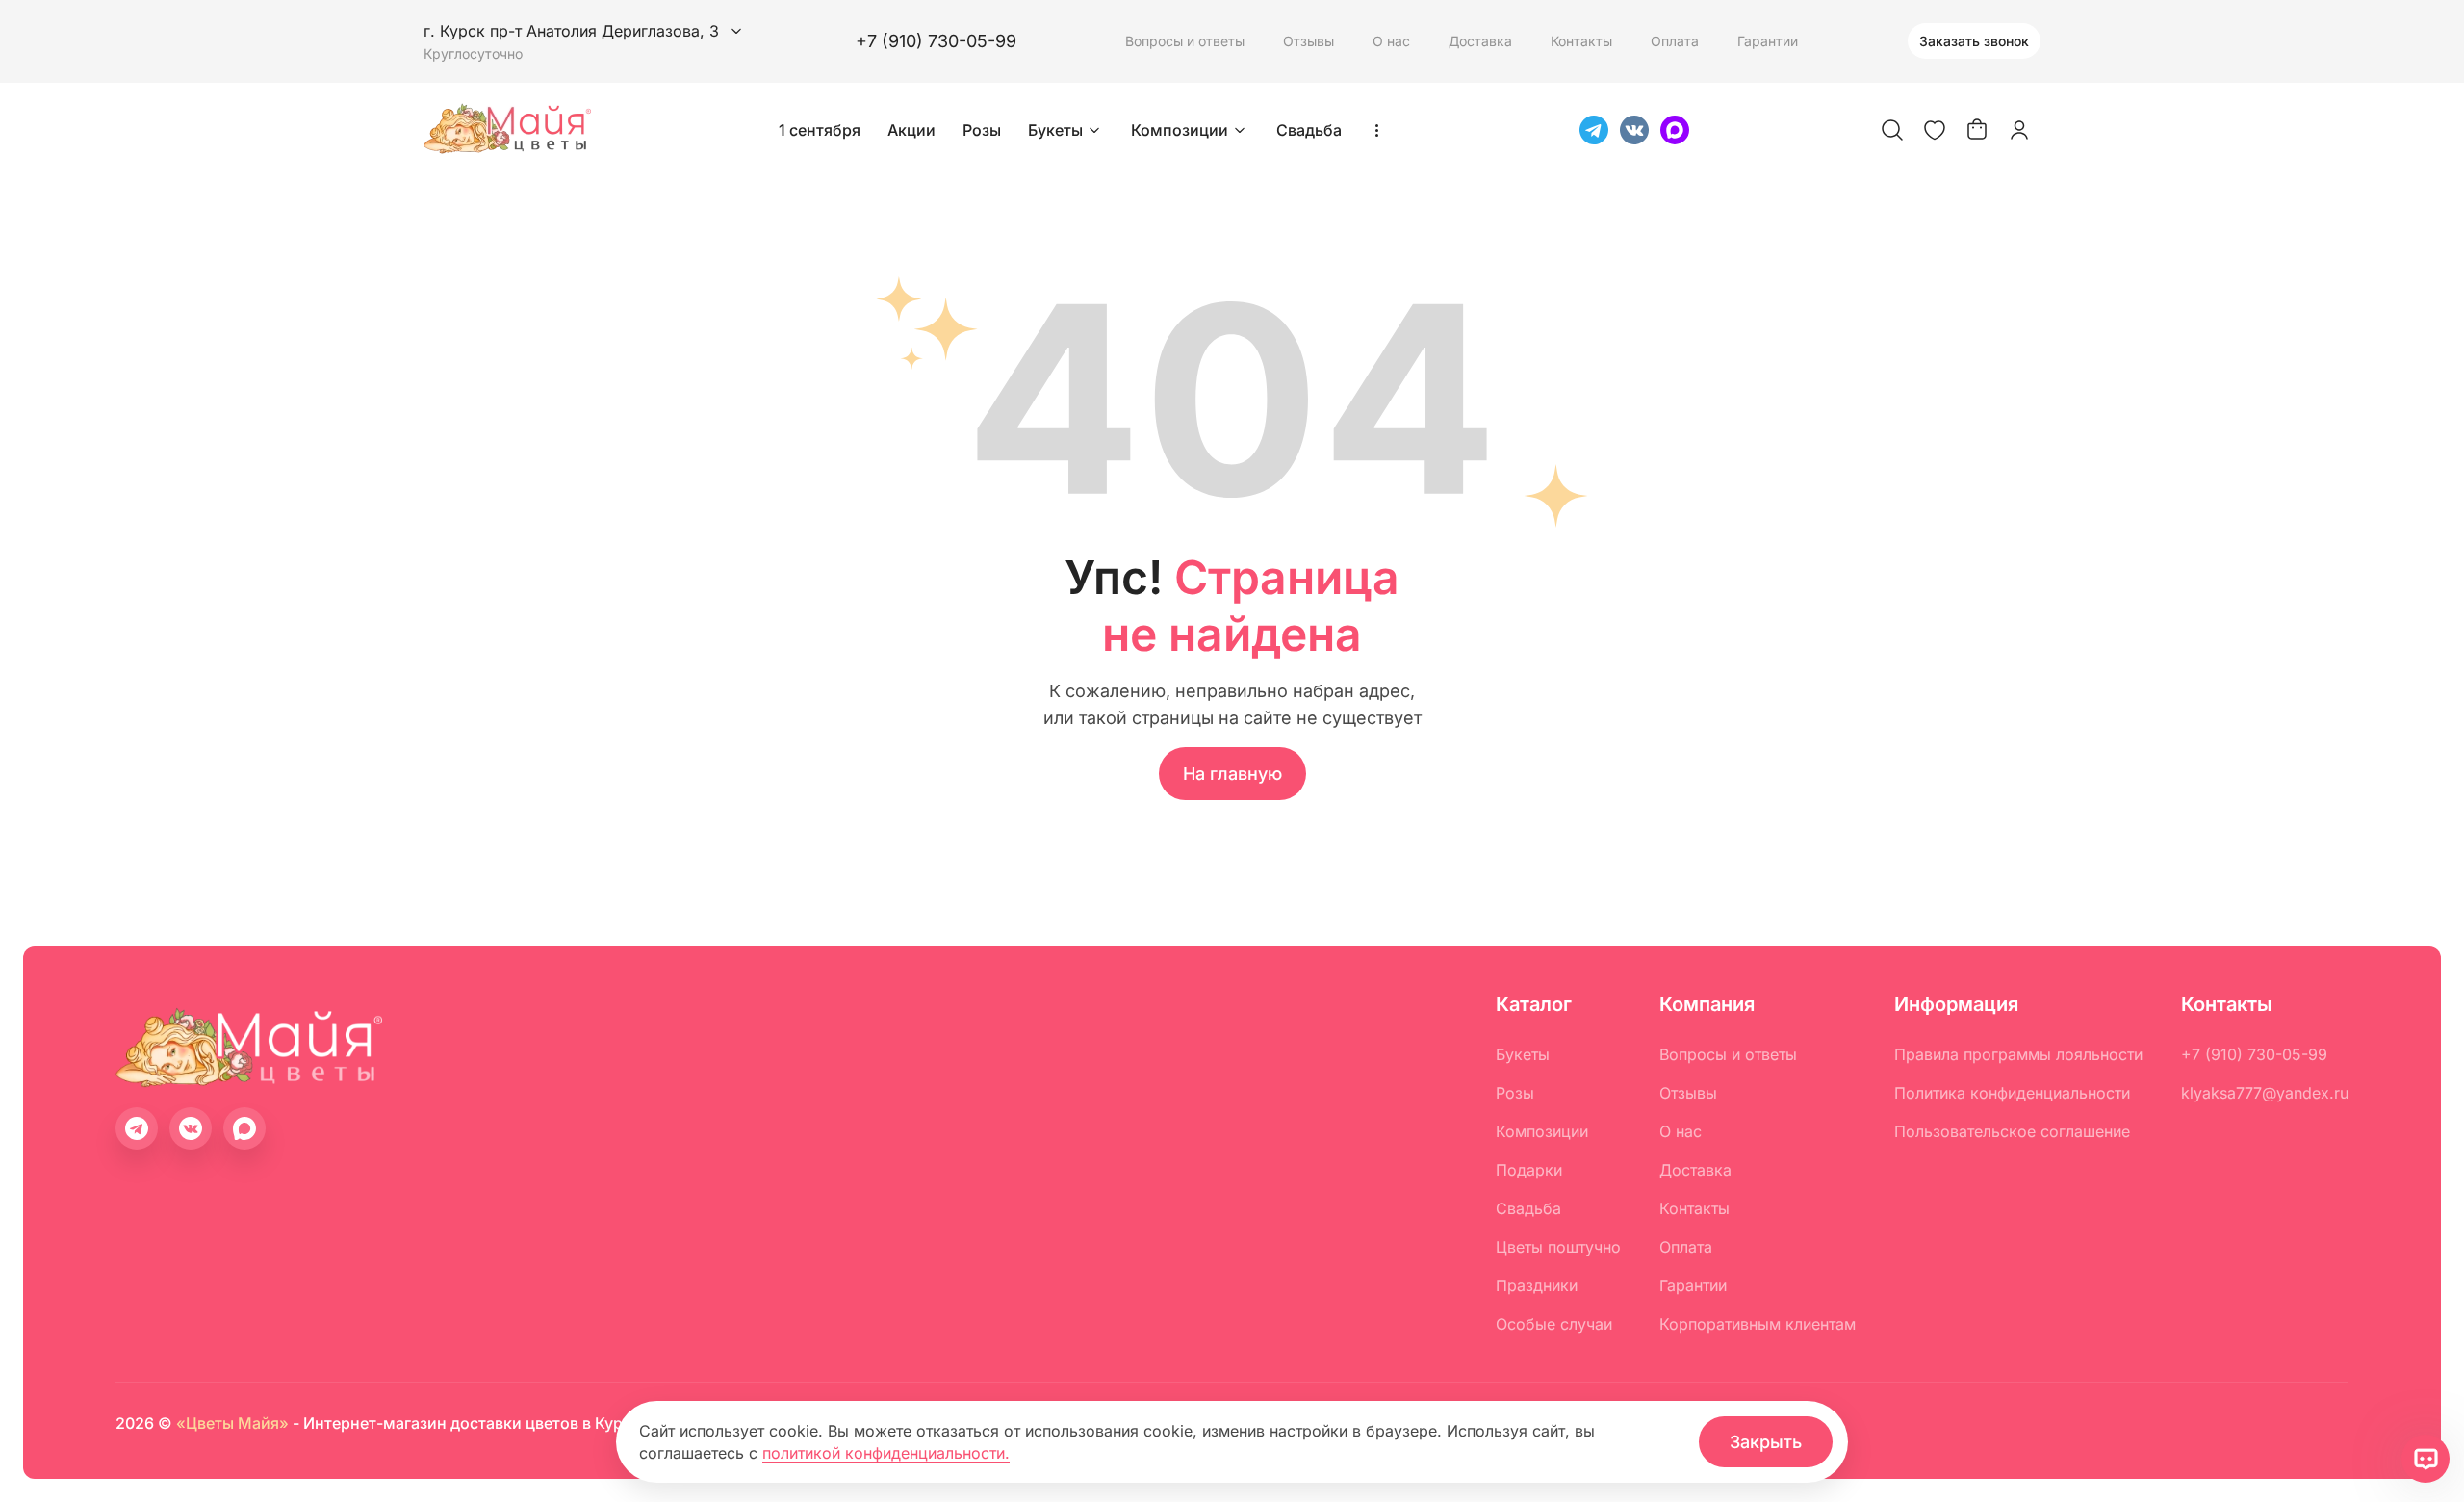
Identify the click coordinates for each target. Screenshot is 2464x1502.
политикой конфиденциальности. (886, 1453)
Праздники (1537, 1285)
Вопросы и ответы (1185, 41)
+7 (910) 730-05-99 (936, 41)
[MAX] (1675, 130)
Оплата (1675, 41)
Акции (911, 130)
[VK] (1634, 130)
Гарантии (1768, 41)
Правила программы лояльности (2018, 1054)
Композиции (1180, 130)
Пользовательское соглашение (2012, 1131)
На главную (1232, 774)
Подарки (1529, 1170)
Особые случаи (1554, 1324)
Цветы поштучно (1558, 1247)
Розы (982, 130)
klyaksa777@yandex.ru (2265, 1093)
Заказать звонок (1974, 41)
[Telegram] (1594, 130)
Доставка (1480, 41)
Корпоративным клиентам (1758, 1324)
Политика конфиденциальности (2012, 1093)
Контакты (1581, 41)
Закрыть (1766, 1442)
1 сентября (820, 130)
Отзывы (1309, 41)
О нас (1391, 41)
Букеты (1055, 130)
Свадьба (1309, 130)
